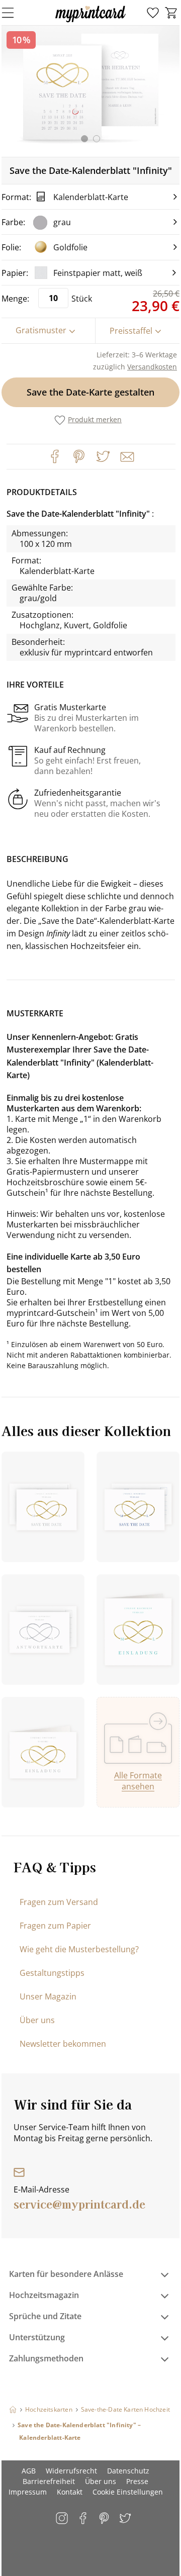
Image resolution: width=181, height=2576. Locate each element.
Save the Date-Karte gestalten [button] (90, 392)
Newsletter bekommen (63, 2044)
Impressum (28, 2492)
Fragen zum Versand (59, 1902)
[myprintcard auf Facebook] (84, 2519)
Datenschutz (128, 2471)
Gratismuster (41, 330)
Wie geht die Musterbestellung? (79, 1949)
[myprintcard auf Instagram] (63, 2519)
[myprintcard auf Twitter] (126, 2519)
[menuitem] (153, 13)
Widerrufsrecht (71, 2471)
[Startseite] (13, 2409)
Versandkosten (152, 367)
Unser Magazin (48, 1996)
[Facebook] (55, 456)
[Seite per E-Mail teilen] (126, 456)
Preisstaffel (131, 331)
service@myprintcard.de (79, 2204)
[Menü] (14, 13)
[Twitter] (103, 456)
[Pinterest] (79, 456)
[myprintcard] (90, 22)
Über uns (37, 2020)
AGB (29, 2471)
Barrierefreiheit (49, 2481)
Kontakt (70, 2492)
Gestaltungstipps (52, 1973)
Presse (137, 2481)
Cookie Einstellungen (128, 2492)
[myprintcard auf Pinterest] (105, 2519)
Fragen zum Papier (55, 1926)
